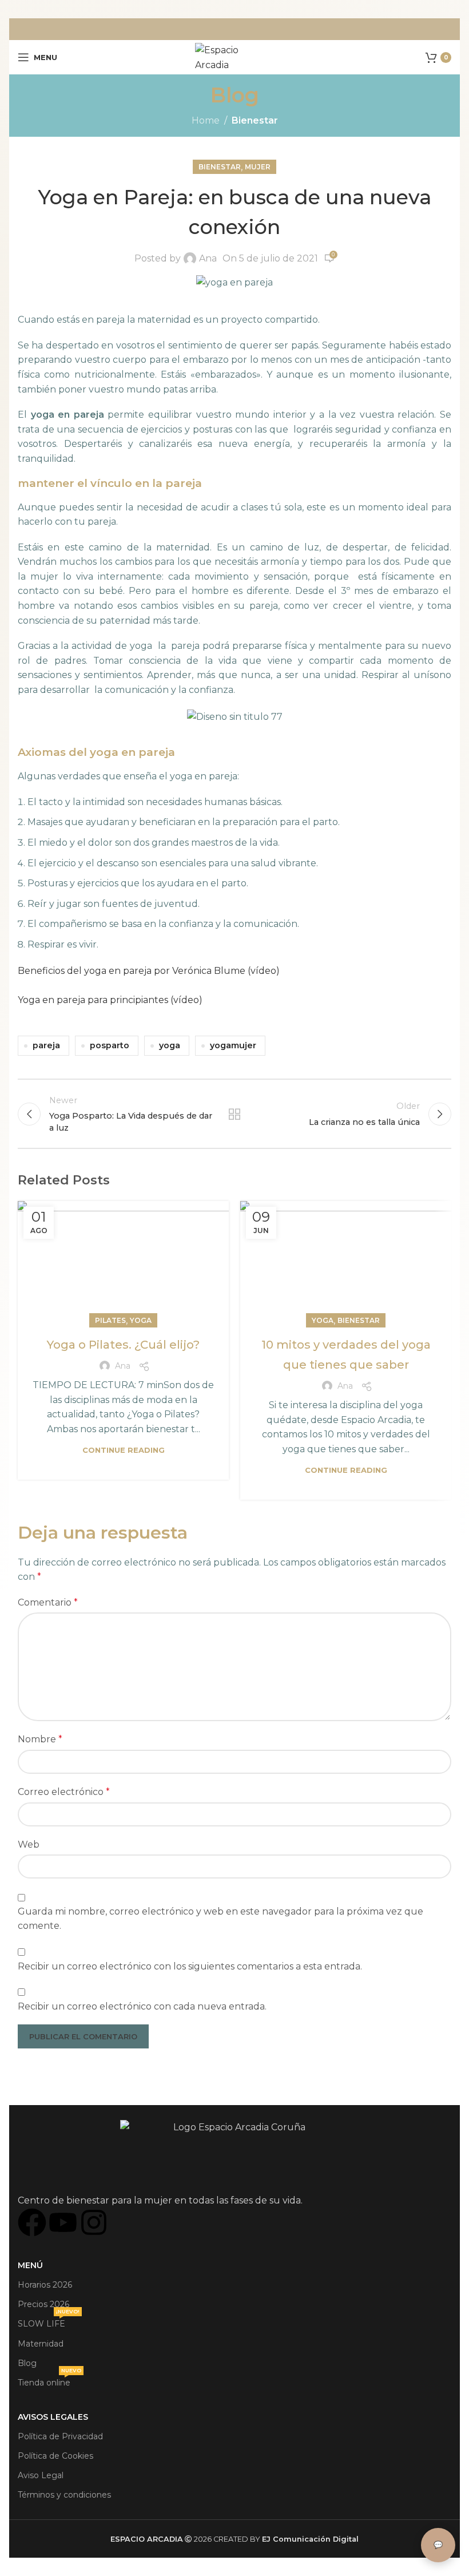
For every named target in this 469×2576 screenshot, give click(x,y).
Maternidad (41, 2344)
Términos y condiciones (64, 2495)
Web (29, 1844)
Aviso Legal (41, 2475)
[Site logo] (234, 56)
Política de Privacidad (60, 2436)
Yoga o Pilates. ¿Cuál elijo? (123, 1345)
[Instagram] (94, 2222)
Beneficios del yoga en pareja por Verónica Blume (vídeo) (149, 971)
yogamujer (233, 1045)
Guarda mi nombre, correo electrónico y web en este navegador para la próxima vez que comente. (220, 1919)
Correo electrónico (64, 1792)
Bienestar (255, 120)
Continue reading (124, 1450)
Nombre (40, 1739)
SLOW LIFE (49, 2321)
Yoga (141, 1320)
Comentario (48, 1602)
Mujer (258, 167)
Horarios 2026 (45, 2285)
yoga (170, 1045)
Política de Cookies (55, 2456)
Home (206, 120)
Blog (27, 2363)
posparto (110, 1045)
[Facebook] (32, 2222)
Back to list (234, 1114)
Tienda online (49, 2380)
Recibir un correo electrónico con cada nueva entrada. (142, 2006)
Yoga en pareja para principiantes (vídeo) (110, 1000)
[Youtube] (63, 2222)
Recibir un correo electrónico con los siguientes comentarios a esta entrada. (190, 1966)
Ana (208, 258)
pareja (46, 1045)
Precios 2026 (43, 2304)
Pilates (110, 1320)
